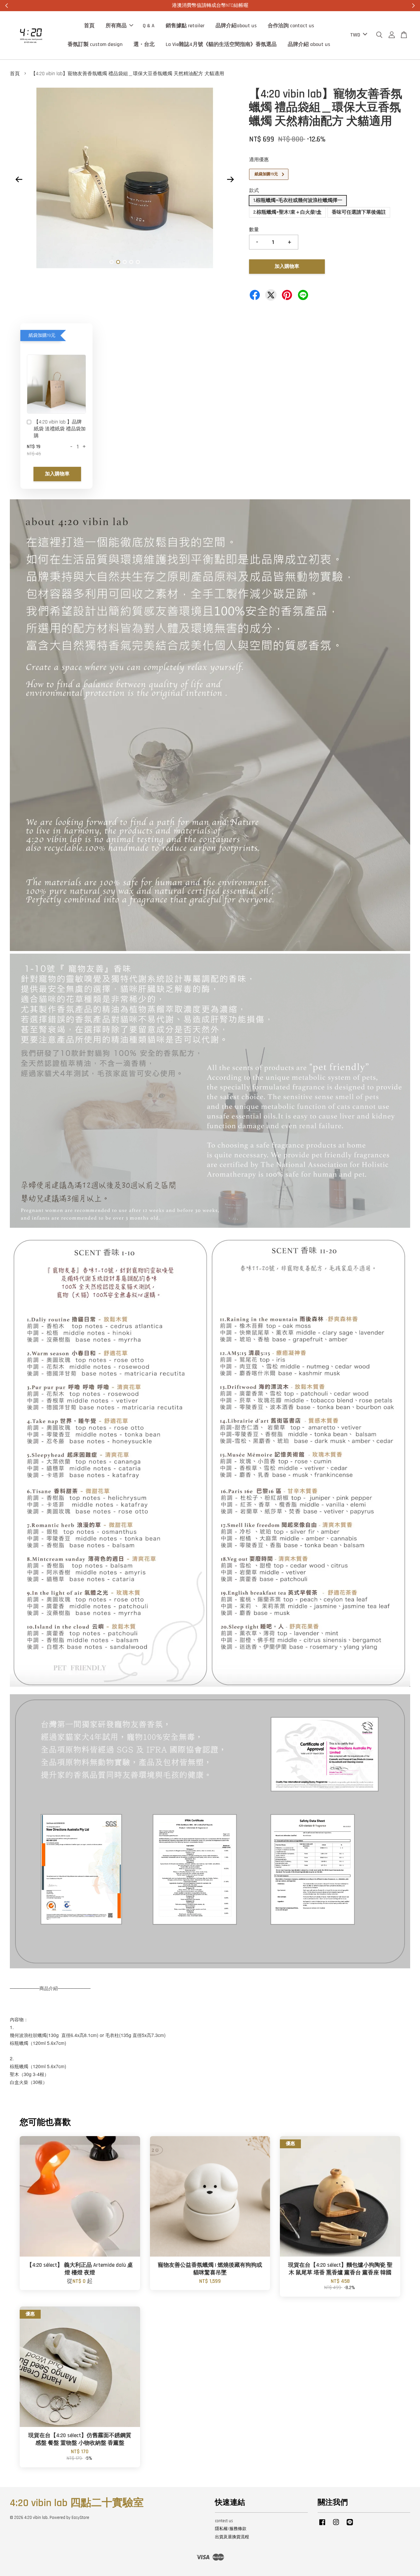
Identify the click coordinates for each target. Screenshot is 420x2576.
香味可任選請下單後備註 (359, 212)
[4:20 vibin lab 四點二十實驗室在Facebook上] (322, 2525)
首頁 (89, 26)
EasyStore (80, 2518)
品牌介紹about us (236, 26)
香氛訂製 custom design (95, 44)
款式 (254, 191)
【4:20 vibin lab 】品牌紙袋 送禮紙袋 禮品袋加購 (60, 429)
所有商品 (116, 26)
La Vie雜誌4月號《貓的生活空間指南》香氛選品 (221, 44)
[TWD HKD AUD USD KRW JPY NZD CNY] (357, 35)
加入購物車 (57, 474)
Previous (19, 179)
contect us (224, 2521)
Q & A (149, 26)
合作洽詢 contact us (291, 26)
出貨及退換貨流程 (232, 2537)
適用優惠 (259, 160)
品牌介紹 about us (309, 44)
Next (230, 179)
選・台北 (144, 44)
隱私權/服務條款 (231, 2529)
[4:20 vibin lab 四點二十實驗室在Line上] (350, 2525)
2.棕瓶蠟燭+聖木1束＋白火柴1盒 (287, 212)
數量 (254, 230)
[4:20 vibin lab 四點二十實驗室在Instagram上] (336, 2525)
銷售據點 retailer (185, 26)
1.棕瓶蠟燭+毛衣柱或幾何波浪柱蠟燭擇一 (298, 200)
